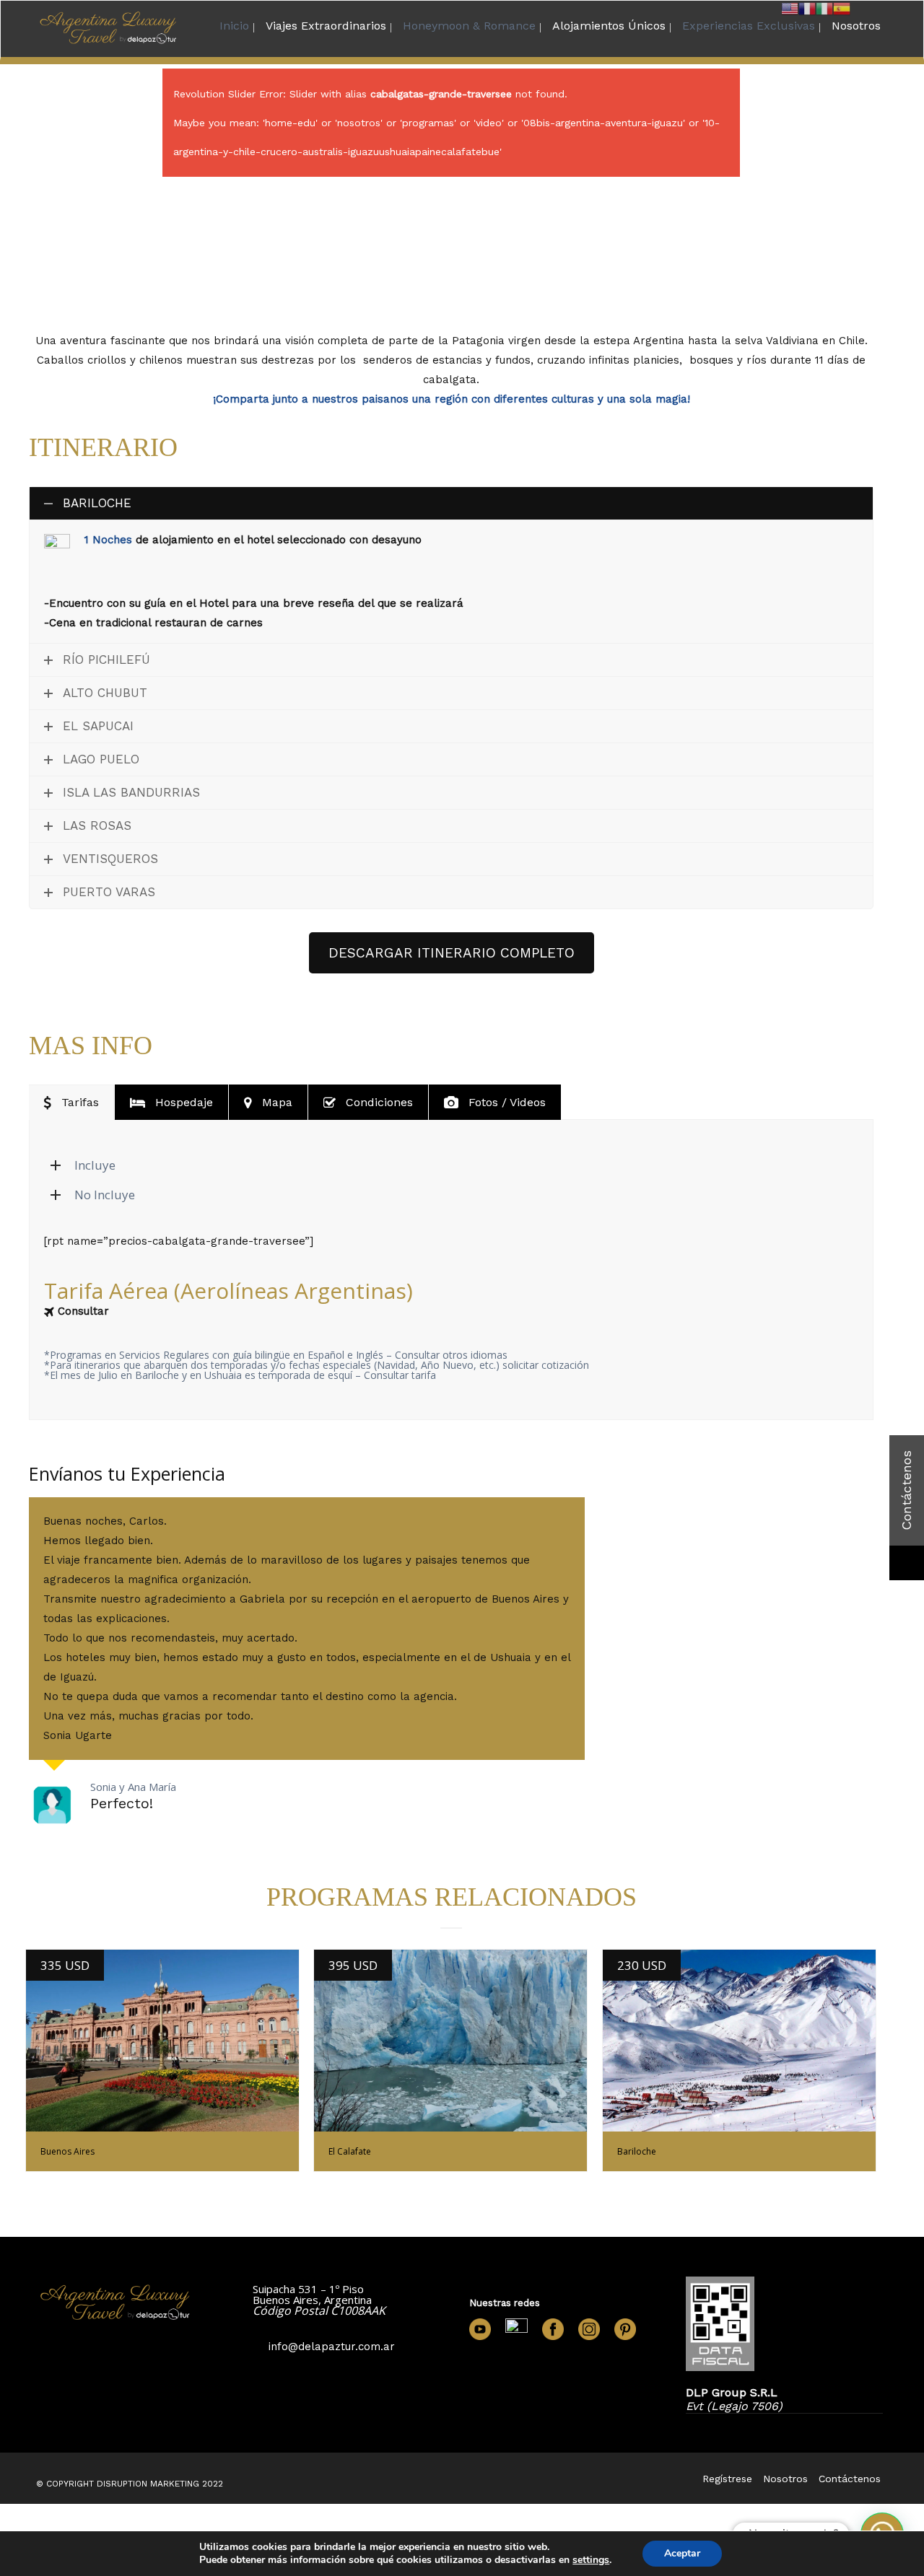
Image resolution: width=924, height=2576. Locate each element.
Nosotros (856, 26)
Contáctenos (850, 2479)
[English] (790, 8)
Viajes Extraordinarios (326, 26)
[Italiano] (824, 8)
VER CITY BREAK (162, 2041)
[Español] (842, 8)
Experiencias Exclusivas (749, 26)
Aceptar (682, 2553)
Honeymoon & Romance (469, 26)
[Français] (807, 8)
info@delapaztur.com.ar (332, 2347)
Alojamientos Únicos (609, 26)
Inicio (234, 26)
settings (591, 2560)
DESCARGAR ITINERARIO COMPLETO (452, 953)
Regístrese (727, 2479)
